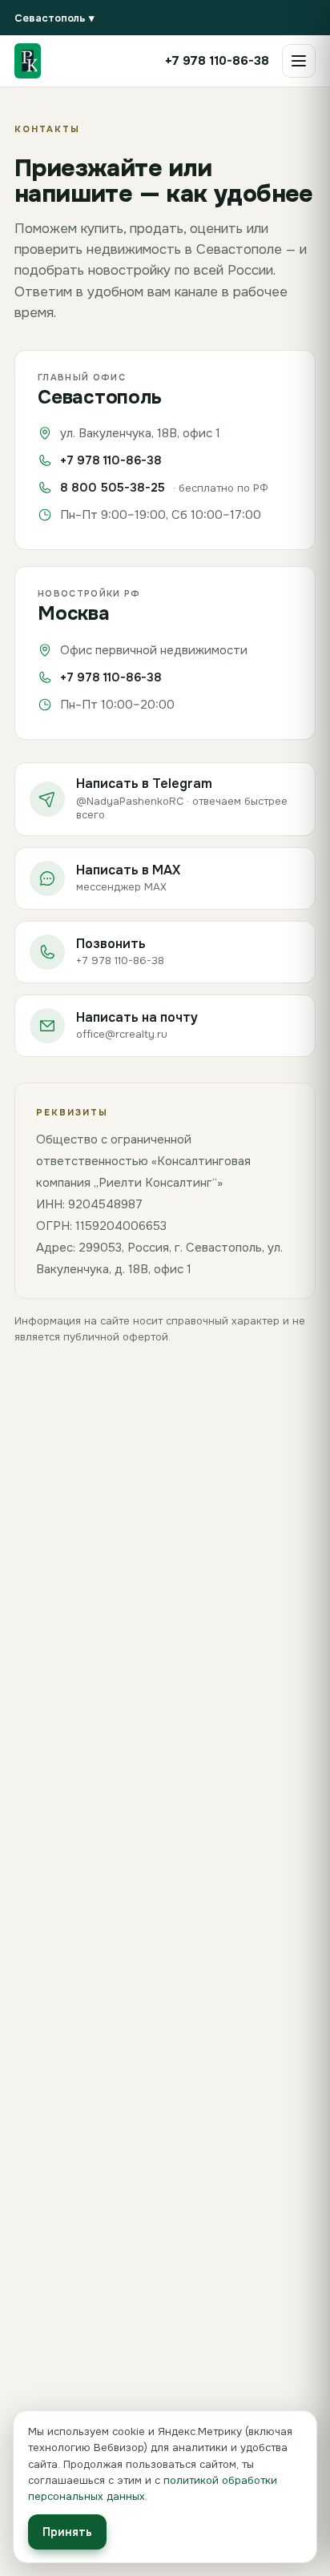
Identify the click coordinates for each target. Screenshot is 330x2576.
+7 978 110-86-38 (111, 460)
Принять (67, 2532)
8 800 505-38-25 (113, 488)
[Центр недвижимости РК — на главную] (28, 61)
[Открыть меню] (299, 61)
